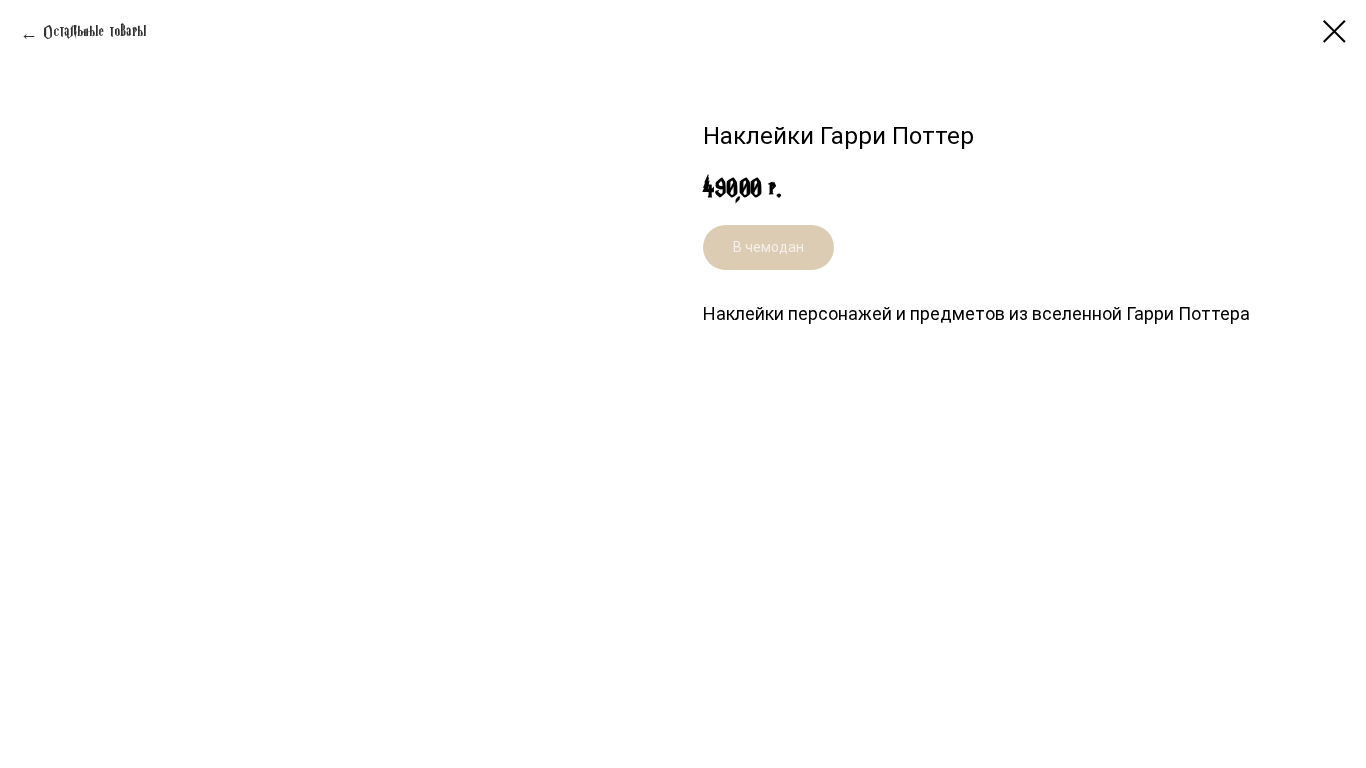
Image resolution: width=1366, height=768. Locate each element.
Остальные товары (94, 33)
